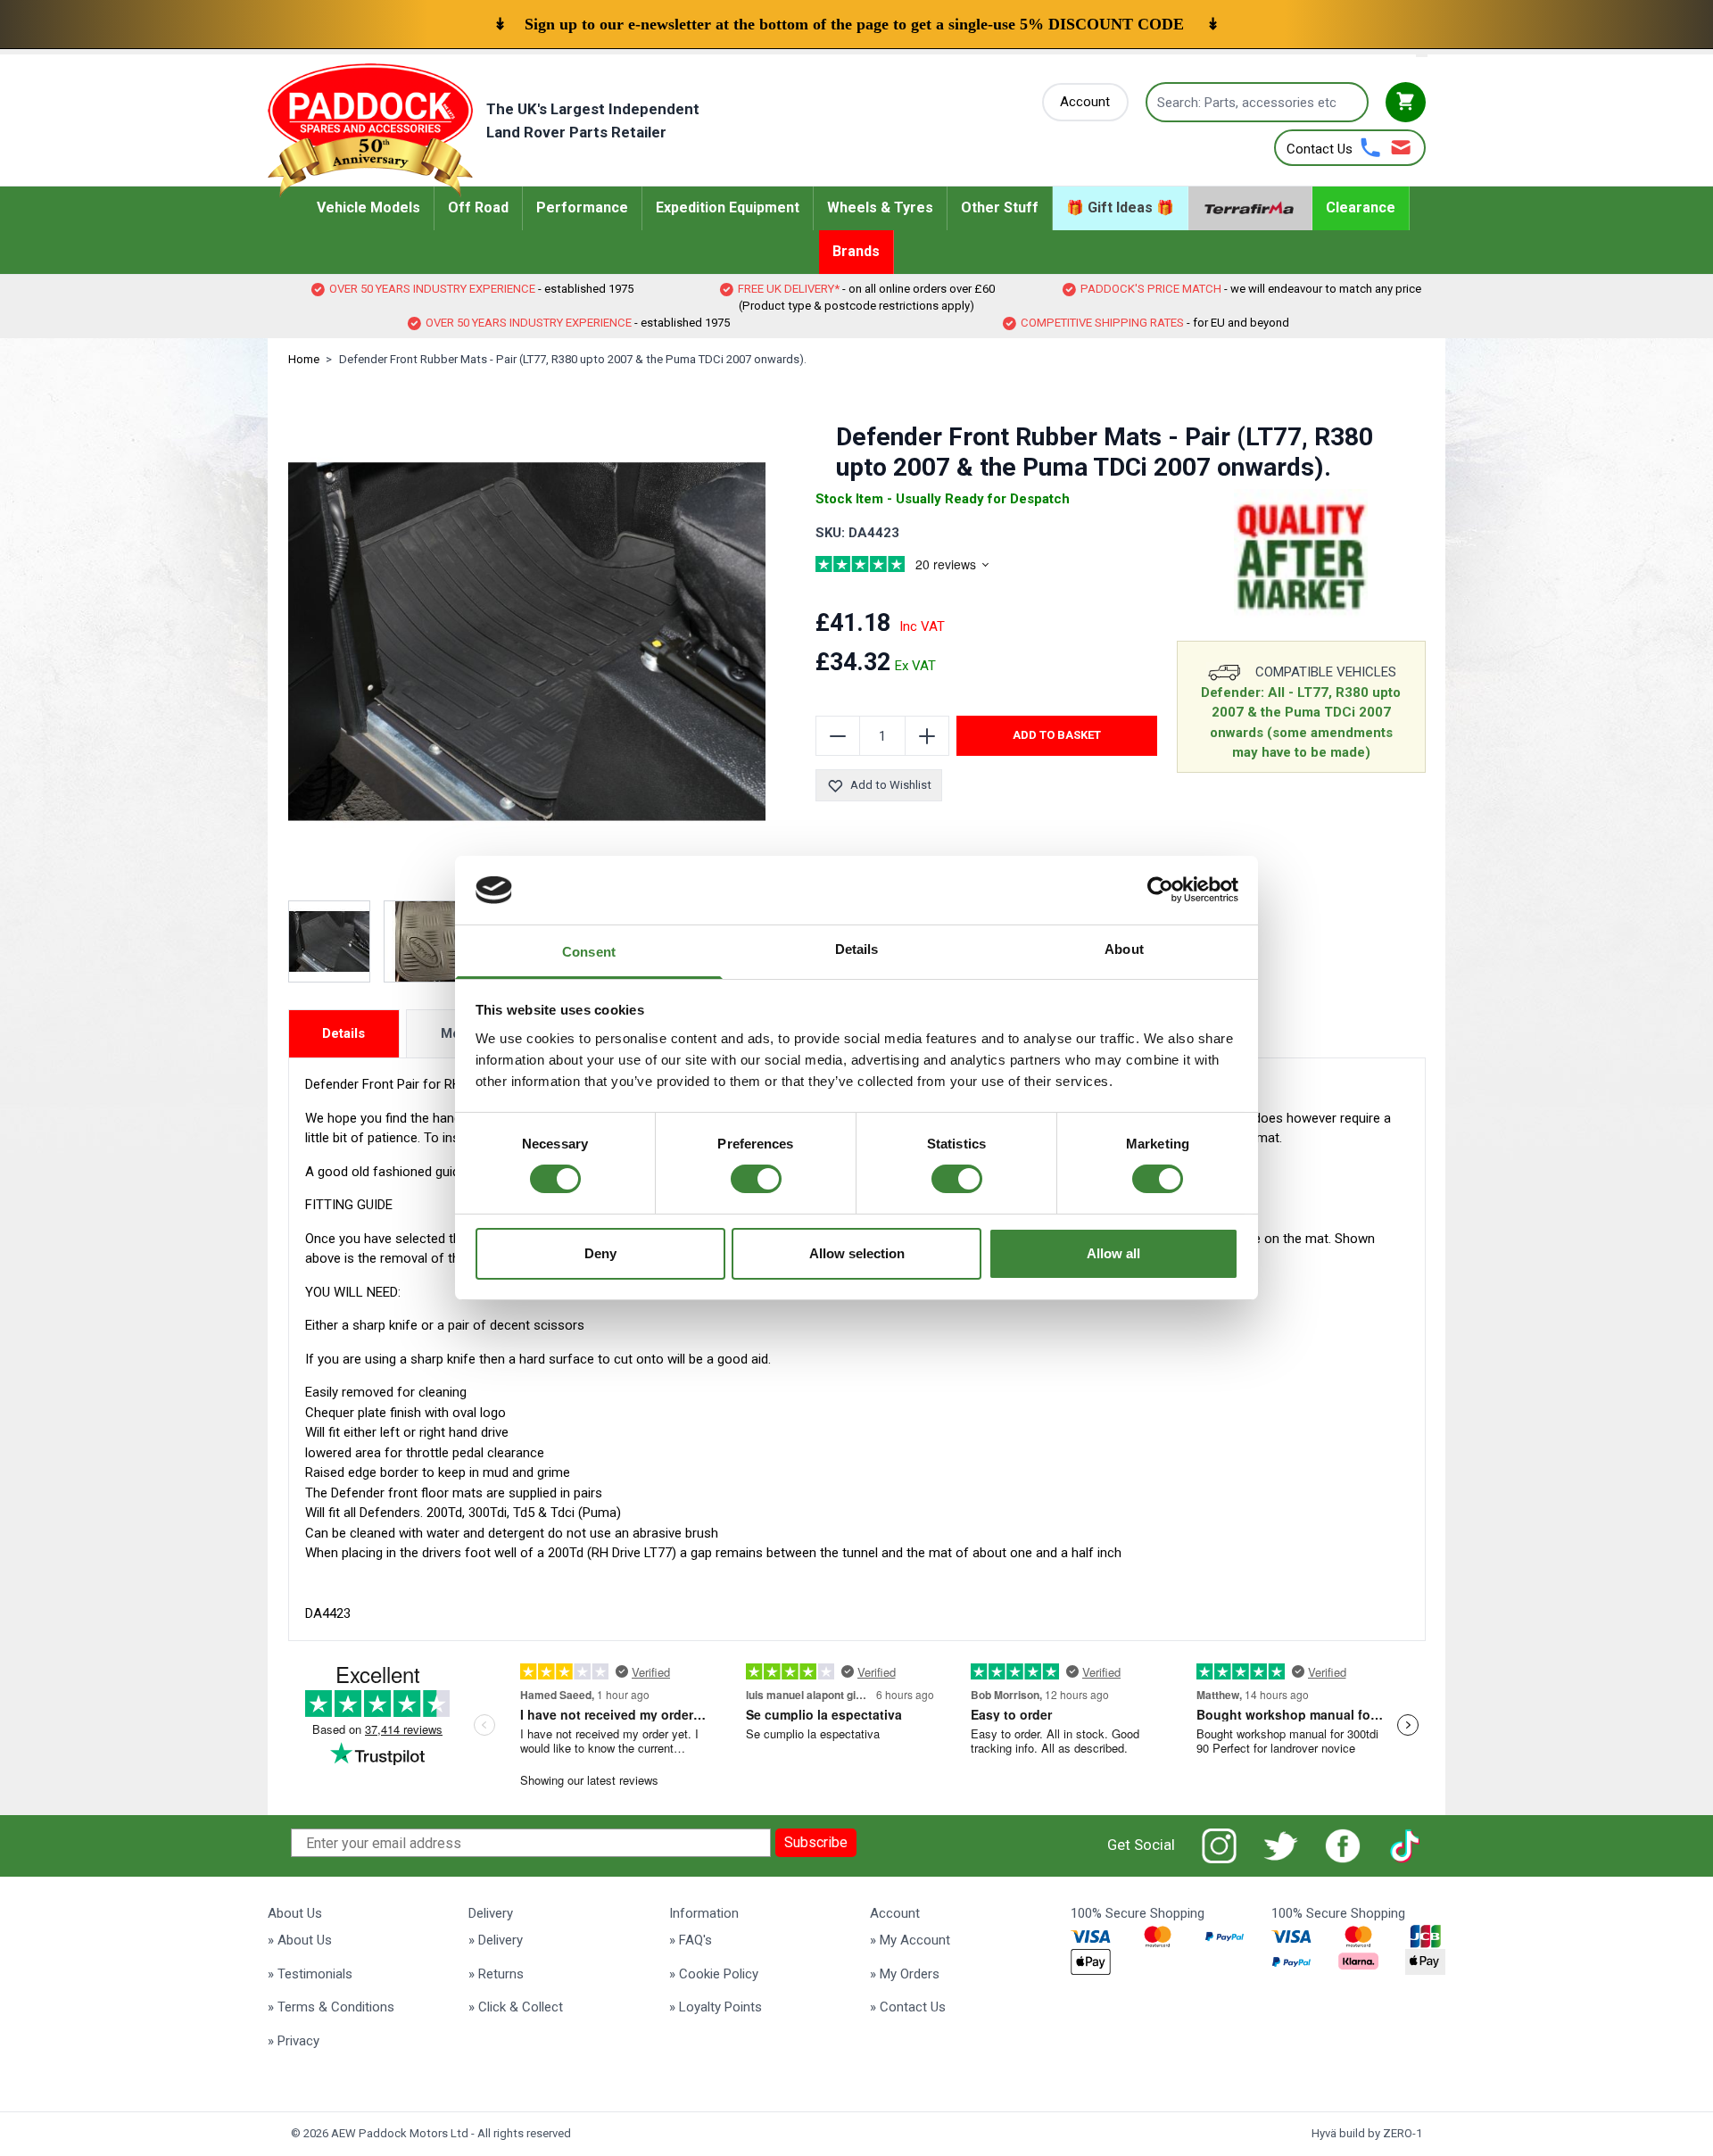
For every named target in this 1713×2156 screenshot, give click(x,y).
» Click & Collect (516, 2007)
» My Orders (905, 1974)
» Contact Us (908, 2007)
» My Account (910, 1940)
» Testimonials (310, 1974)
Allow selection (857, 1253)
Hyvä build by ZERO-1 (1367, 2133)
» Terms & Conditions (331, 2007)
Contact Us (1320, 149)
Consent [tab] (589, 952)
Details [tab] (857, 949)
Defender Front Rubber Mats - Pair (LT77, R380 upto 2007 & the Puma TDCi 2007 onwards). (573, 359)
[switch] (756, 1179)
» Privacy (294, 2041)
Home (304, 359)
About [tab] (1124, 949)
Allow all (1113, 1253)
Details (343, 1033)
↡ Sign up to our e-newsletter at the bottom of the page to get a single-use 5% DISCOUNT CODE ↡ (856, 24)
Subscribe (816, 1842)
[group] (923, 567)
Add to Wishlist (891, 785)
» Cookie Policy (714, 1974)
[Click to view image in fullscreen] (527, 642)
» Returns (496, 1974)
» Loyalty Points (716, 2007)
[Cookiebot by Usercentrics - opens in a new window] (1160, 890)
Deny (600, 1253)
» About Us (300, 1940)
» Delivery (496, 1940)
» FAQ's (691, 1940)
